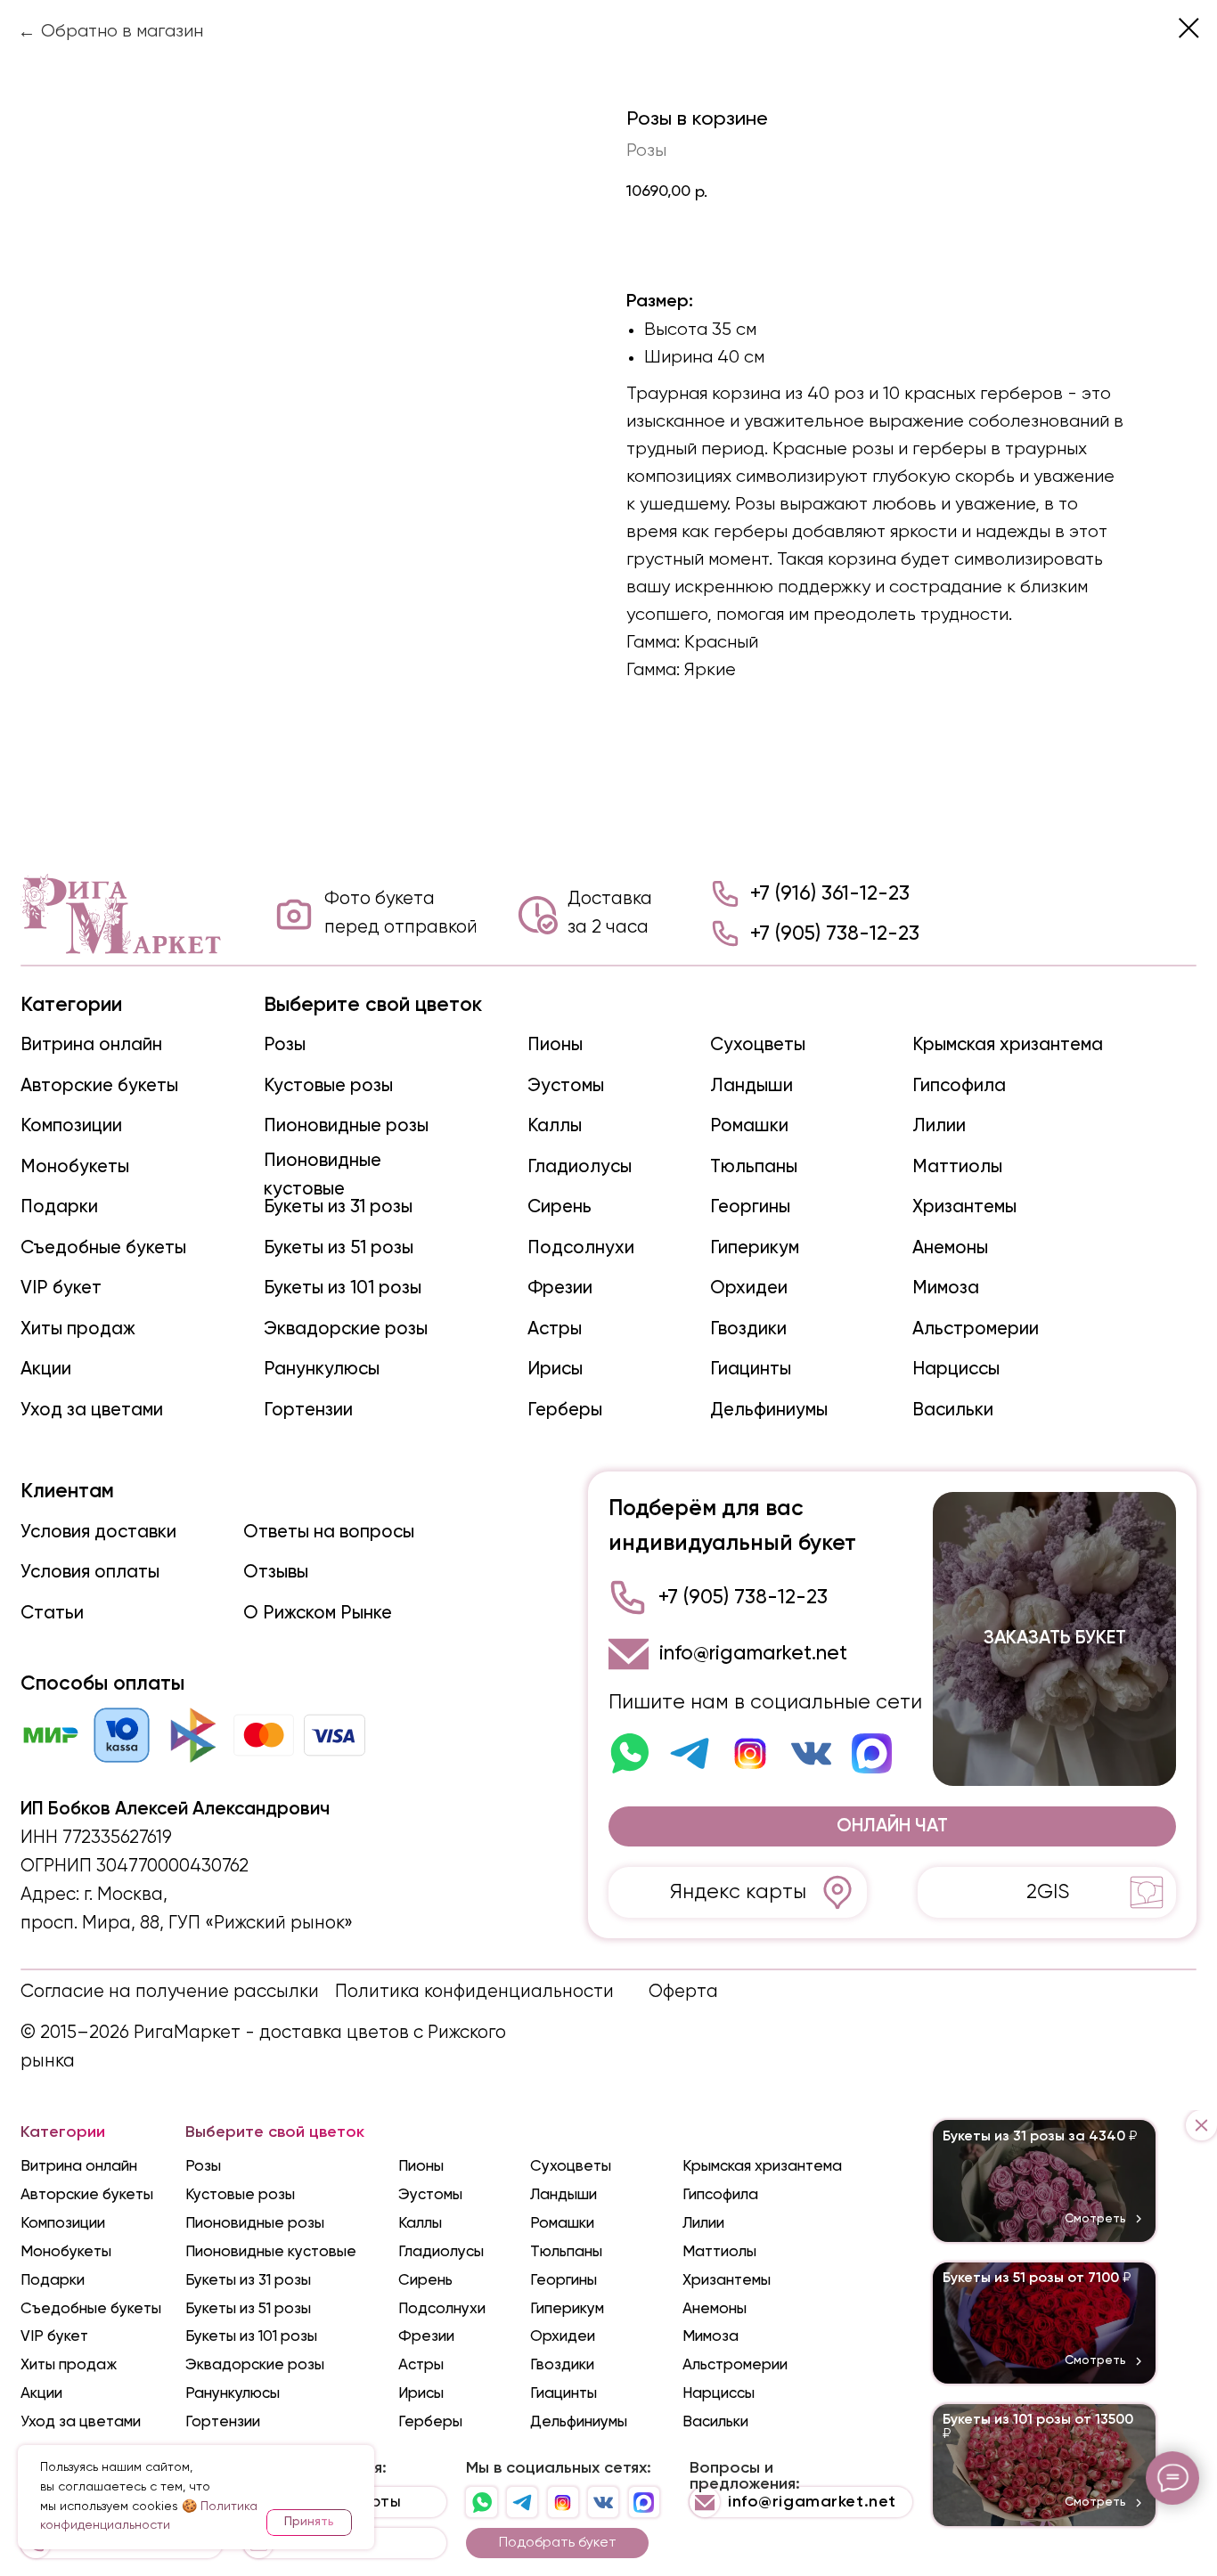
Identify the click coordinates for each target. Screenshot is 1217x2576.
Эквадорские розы (346, 1329)
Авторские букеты (99, 1086)
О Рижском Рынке (318, 1614)
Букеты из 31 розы (338, 1207)
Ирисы (555, 1370)
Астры (555, 1329)
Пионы (555, 1045)
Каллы (555, 1126)
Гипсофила (959, 1086)
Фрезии (560, 1288)
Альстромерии (976, 1329)
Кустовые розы (328, 1086)
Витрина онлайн (91, 1045)
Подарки (59, 1207)
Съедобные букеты (103, 1248)
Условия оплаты (90, 1573)
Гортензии (308, 1410)
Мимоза (946, 1288)
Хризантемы (964, 1207)
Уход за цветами (92, 1410)
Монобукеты (75, 1167)
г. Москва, (126, 1895)
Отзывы (276, 1573)
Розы (285, 1045)
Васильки (953, 1410)
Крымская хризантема (1008, 1045)
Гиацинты (751, 1370)
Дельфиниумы (769, 1410)
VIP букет (61, 1288)
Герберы (565, 1410)
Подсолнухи (581, 1248)
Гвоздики (748, 1329)
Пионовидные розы (346, 1126)
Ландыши (751, 1086)
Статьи (52, 1614)
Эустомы (566, 1086)
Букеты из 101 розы (343, 1288)
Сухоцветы (758, 1045)
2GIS (1048, 1892)
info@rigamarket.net (753, 1654)
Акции (46, 1370)
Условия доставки (98, 1533)
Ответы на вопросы (329, 1533)
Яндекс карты (738, 1892)
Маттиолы (957, 1167)
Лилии (939, 1126)
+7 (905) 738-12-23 (835, 934)
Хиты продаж (78, 1329)
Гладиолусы (580, 1167)
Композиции (71, 1126)
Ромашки (749, 1126)
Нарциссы (956, 1370)
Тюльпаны (754, 1167)
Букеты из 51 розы (339, 1248)
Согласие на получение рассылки (170, 1992)
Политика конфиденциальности (474, 1992)
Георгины (750, 1207)
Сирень (559, 1207)
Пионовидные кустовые (271, 2252)
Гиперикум (755, 1248)
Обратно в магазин (122, 32)
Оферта (683, 1992)
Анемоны (950, 1248)
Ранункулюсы (322, 1370)
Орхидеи (749, 1288)
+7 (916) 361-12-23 (830, 894)
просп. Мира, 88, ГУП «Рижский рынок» (187, 1924)
